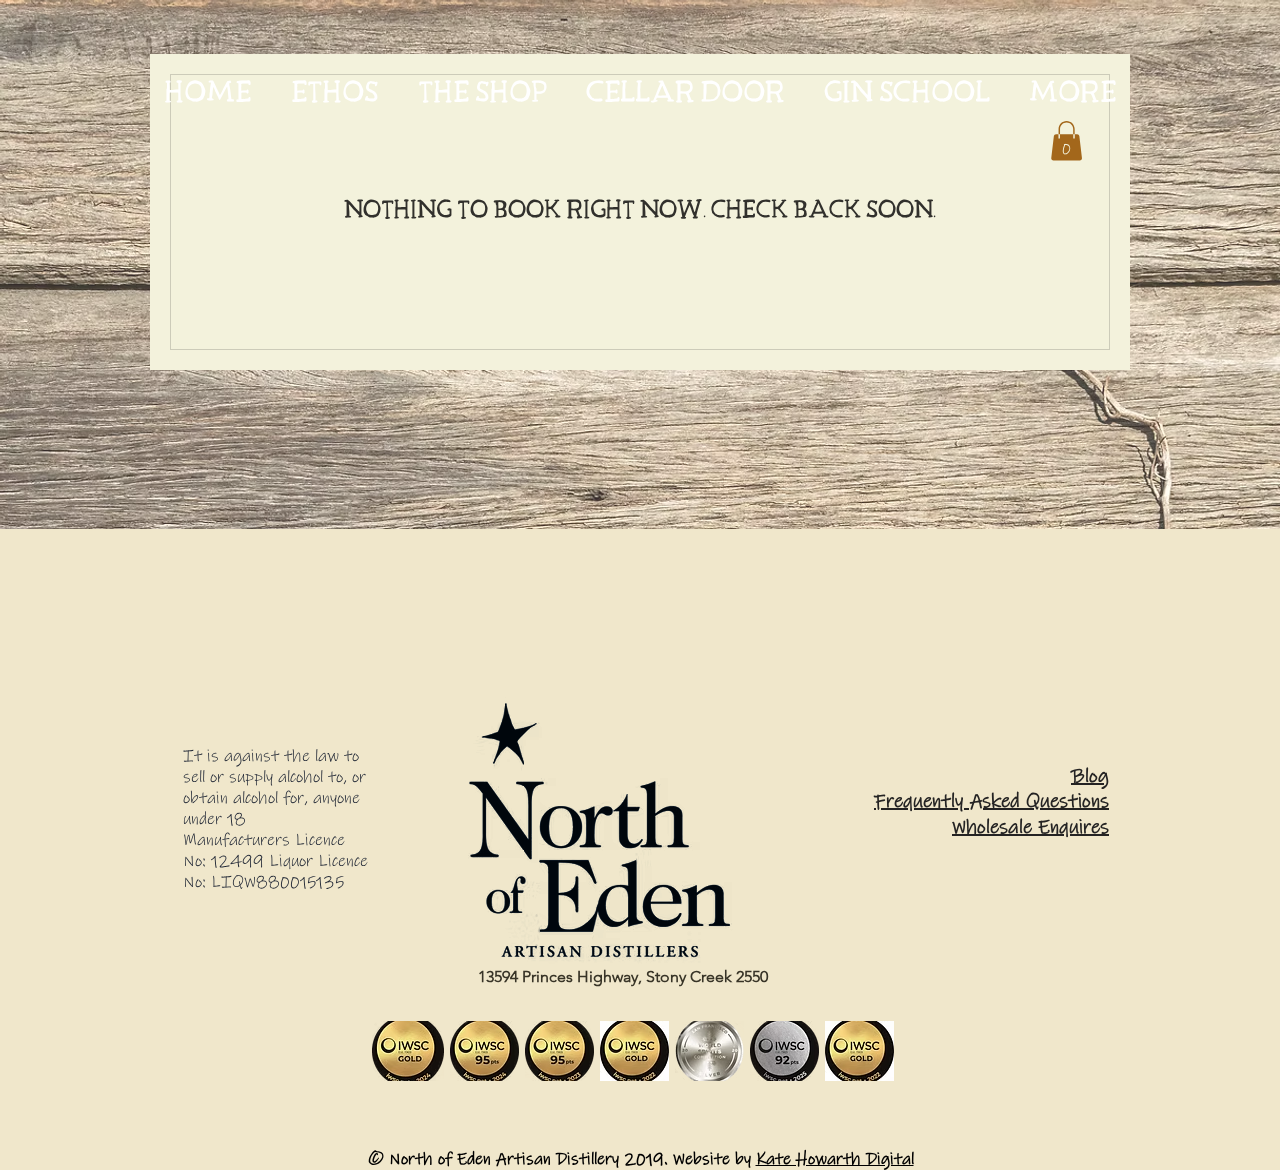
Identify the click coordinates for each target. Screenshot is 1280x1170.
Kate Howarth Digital (835, 1159)
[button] (1066, 140)
